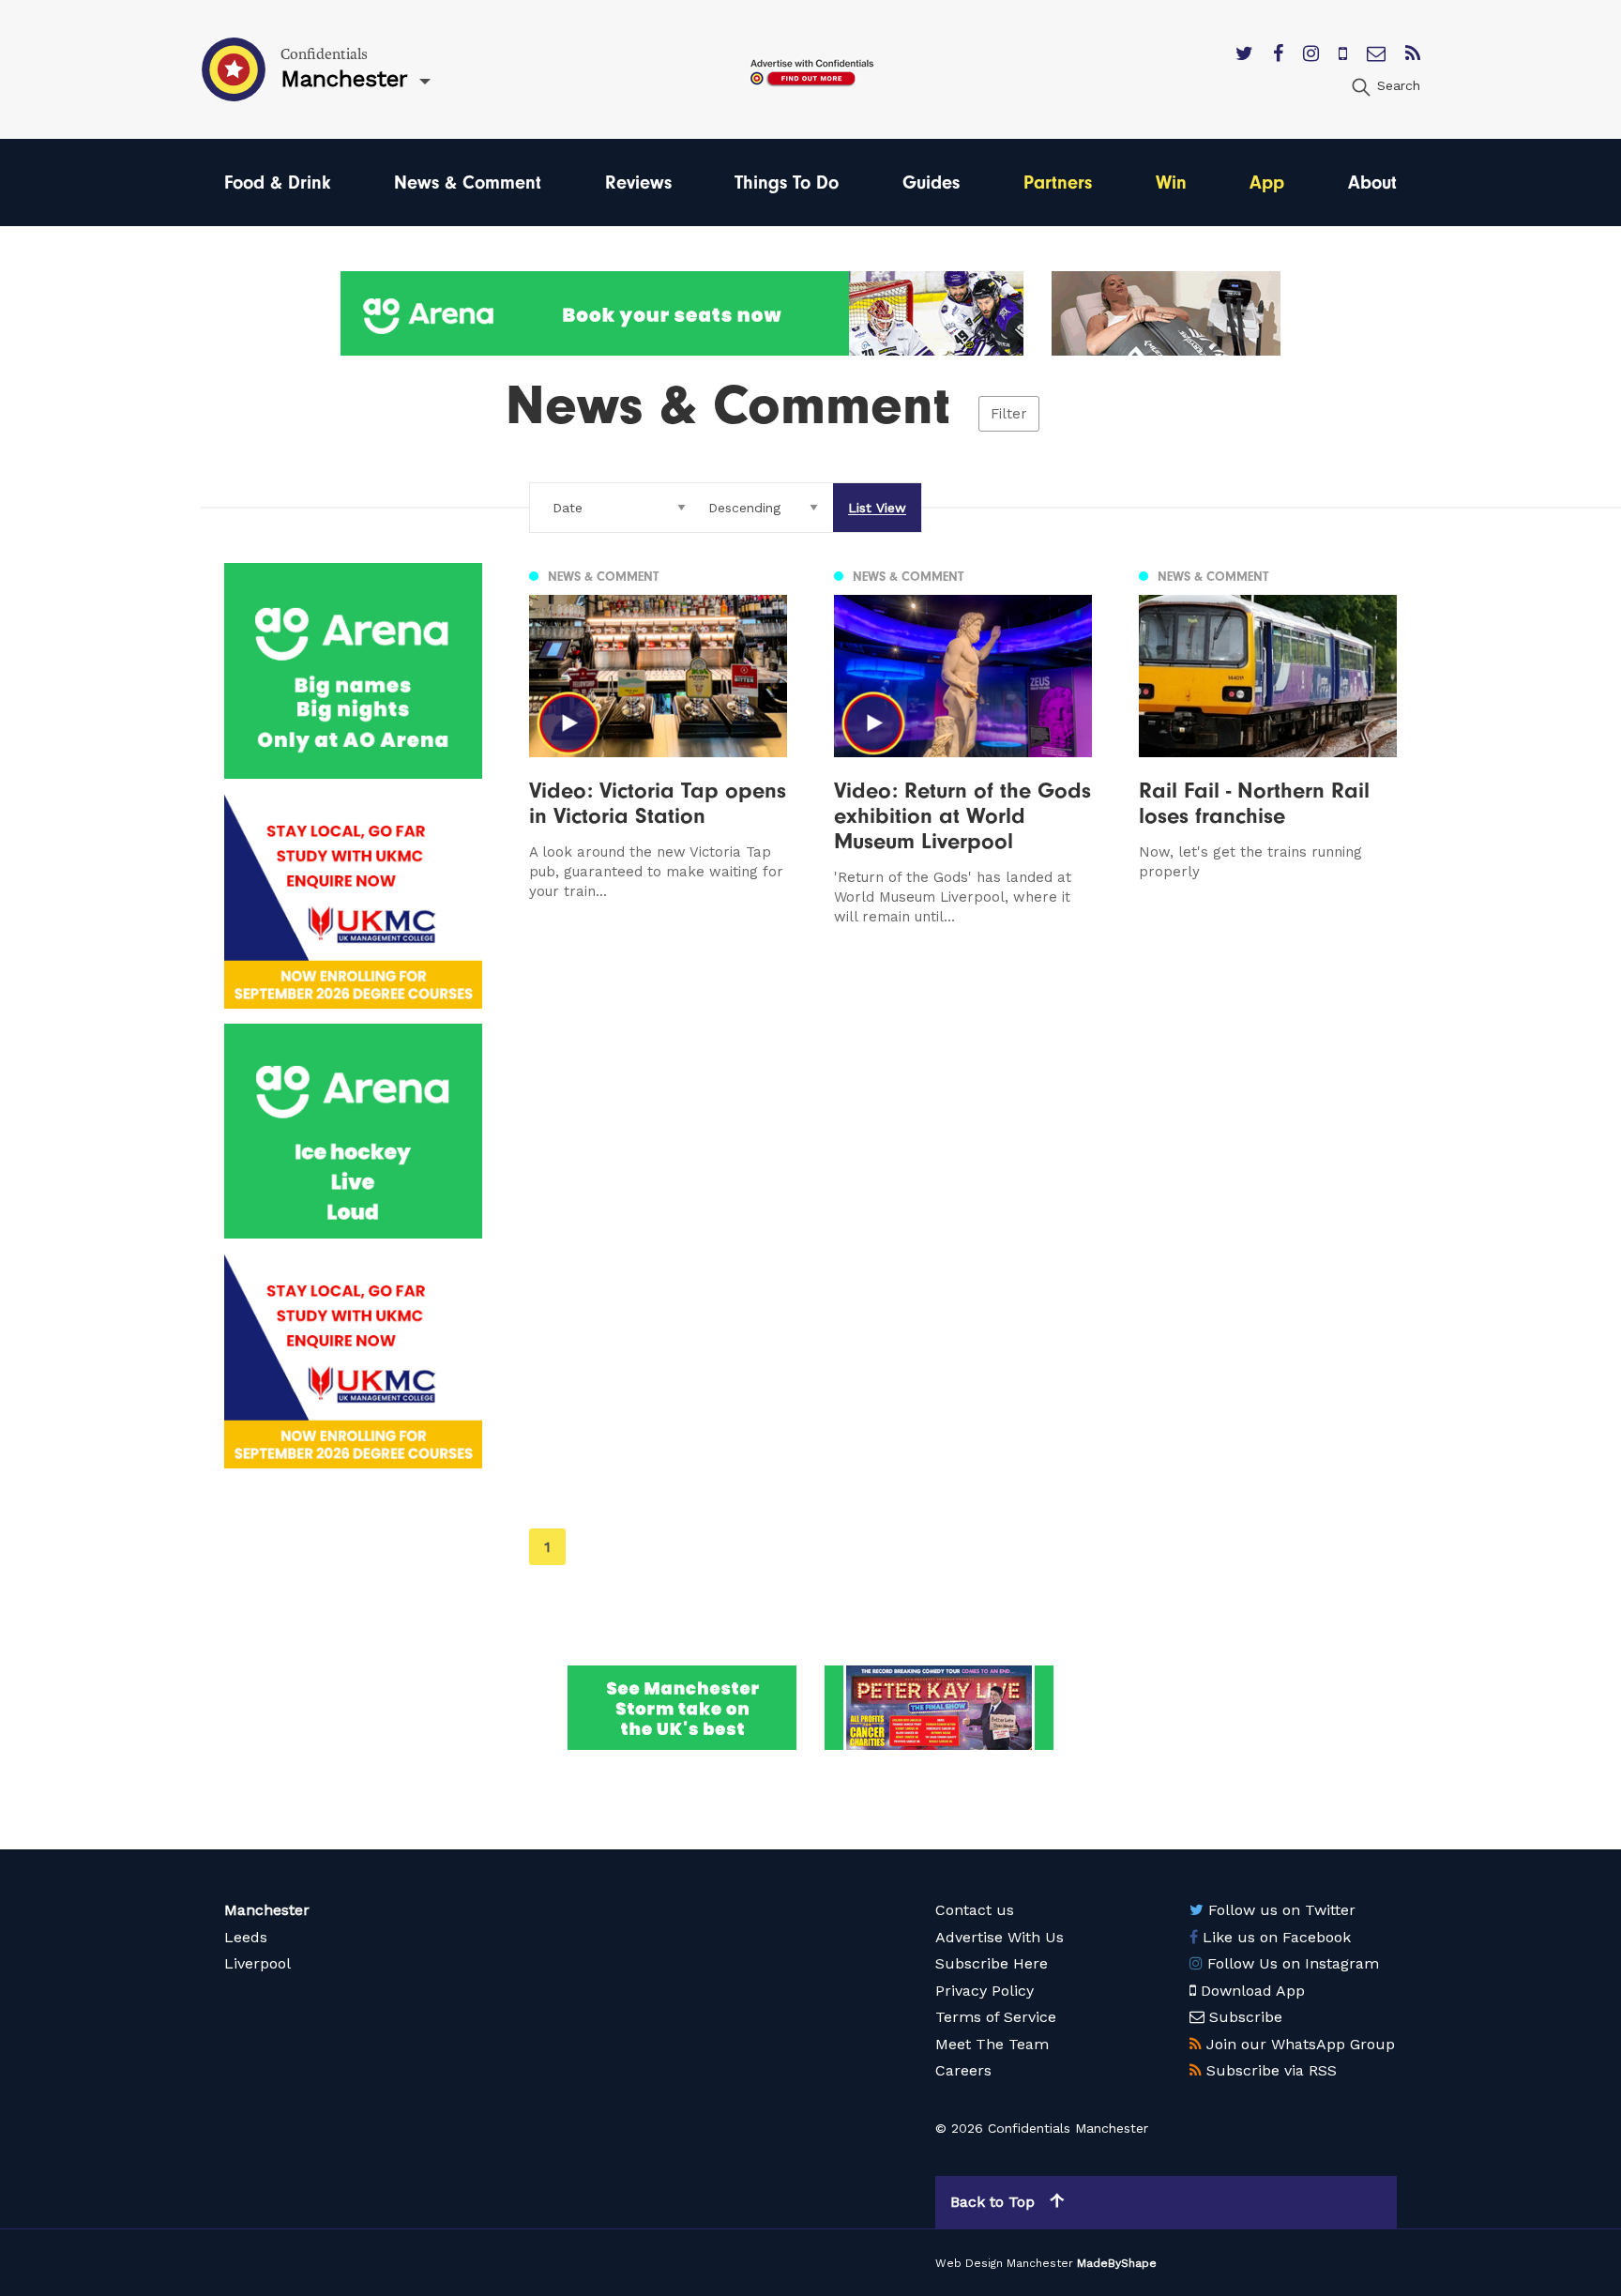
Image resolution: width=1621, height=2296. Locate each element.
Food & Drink (277, 182)
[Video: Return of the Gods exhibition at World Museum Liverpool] (963, 745)
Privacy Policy (985, 1991)
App (1267, 182)
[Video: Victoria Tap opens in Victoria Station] (658, 745)
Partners (1058, 182)
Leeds (246, 1937)
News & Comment (468, 182)
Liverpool (258, 1963)
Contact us (975, 1910)
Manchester (267, 1910)
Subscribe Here (992, 1963)
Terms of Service (996, 2017)
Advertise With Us (1000, 1937)
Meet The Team (992, 2044)
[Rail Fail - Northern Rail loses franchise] (1268, 745)
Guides (931, 182)
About (1372, 182)
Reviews (638, 182)
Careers (963, 2070)
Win (1171, 182)
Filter (1009, 414)
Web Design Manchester (1004, 2263)
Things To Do (787, 182)
